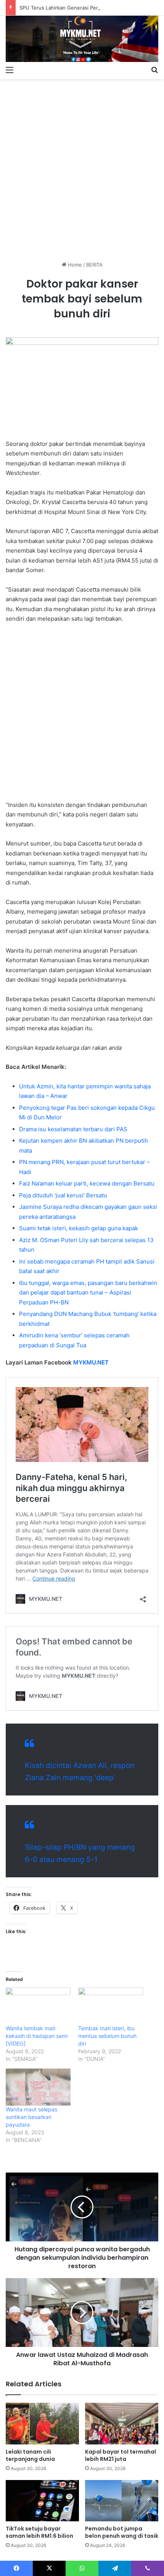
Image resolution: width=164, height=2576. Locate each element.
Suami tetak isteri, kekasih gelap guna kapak (79, 1228)
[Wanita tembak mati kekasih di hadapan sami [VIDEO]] (38, 2006)
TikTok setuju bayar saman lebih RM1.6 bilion (39, 2532)
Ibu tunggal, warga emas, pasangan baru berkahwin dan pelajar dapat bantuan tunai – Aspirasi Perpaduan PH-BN (88, 1293)
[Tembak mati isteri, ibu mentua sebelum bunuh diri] (111, 2006)
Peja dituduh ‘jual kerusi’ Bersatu (63, 1195)
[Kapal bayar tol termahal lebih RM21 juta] (122, 2423)
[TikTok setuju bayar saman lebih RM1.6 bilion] (42, 2501)
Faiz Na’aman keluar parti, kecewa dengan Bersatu (87, 1183)
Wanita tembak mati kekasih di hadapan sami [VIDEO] (37, 2036)
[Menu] (10, 70)
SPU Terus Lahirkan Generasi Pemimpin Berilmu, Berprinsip (89, 8)
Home (74, 265)
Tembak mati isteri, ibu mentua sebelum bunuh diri (107, 2036)
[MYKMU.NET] (82, 39)
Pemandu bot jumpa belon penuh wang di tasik (122, 2532)
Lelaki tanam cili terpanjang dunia (30, 2455)
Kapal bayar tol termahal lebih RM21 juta (121, 2455)
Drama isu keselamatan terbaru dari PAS (73, 1129)
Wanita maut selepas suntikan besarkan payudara (31, 2117)
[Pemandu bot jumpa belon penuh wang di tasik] (122, 2501)
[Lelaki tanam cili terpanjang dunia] (42, 2423)
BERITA (94, 265)
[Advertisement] (82, 167)
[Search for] (154, 70)
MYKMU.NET (91, 1362)
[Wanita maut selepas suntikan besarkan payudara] (38, 2087)
